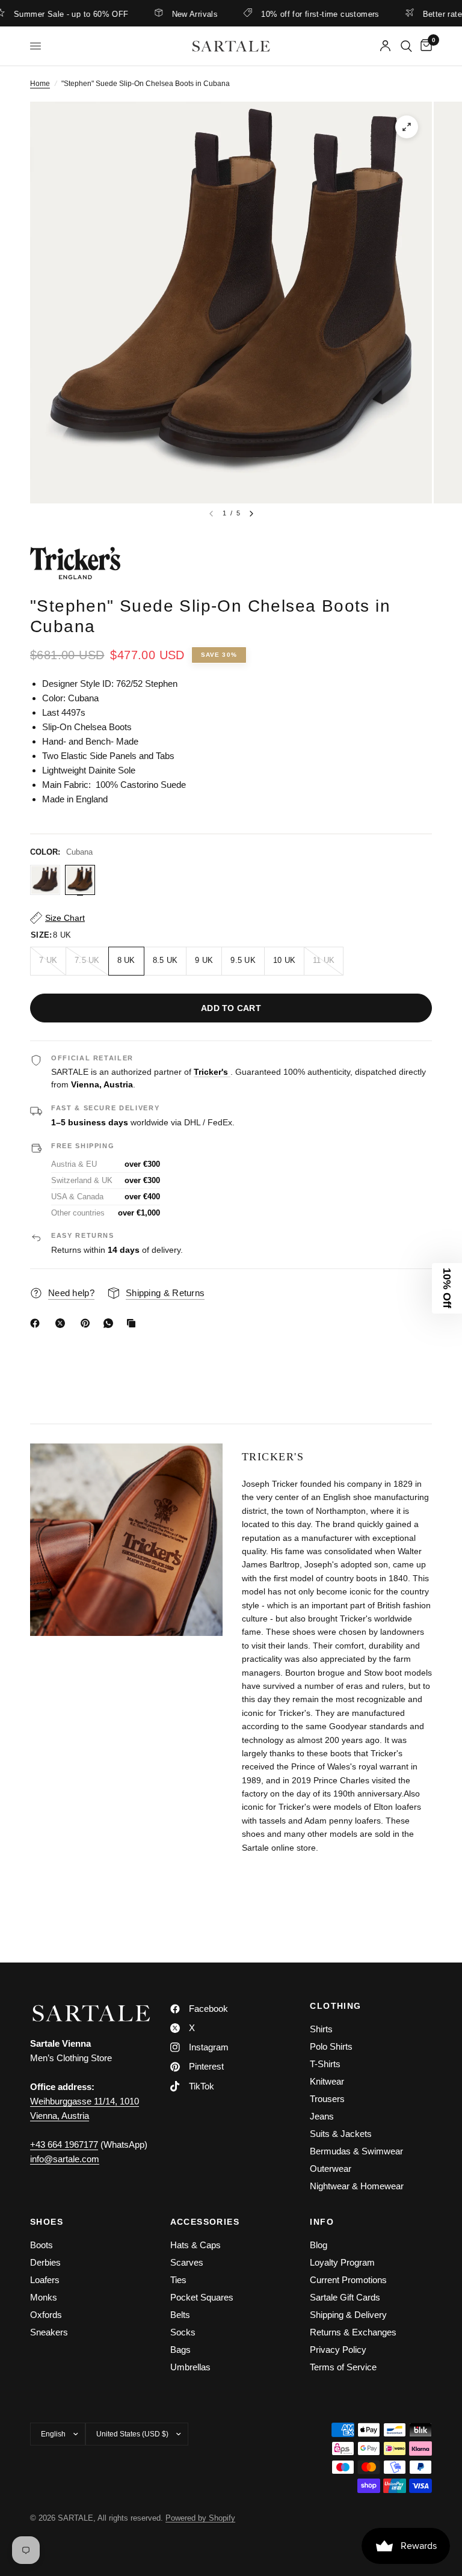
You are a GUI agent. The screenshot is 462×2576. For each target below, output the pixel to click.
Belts (180, 2315)
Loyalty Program (342, 2262)
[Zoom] (407, 127)
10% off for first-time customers (286, 14)
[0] (424, 46)
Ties (178, 2280)
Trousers (327, 2099)
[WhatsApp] (111, 1323)
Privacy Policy (338, 2350)
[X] (63, 1323)
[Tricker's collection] (231, 563)
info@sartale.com (65, 2159)
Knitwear (327, 2081)
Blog (319, 2245)
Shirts (321, 2029)
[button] (447, 1288)
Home (40, 84)
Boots (42, 2245)
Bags (180, 2350)
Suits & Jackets (341, 2134)
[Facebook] (37, 1323)
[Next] (251, 514)
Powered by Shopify (200, 2518)
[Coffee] (45, 880)
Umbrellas (190, 2367)
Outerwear (331, 2169)
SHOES (47, 2222)
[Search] (406, 46)
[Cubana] (80, 880)
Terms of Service (343, 2367)
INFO (322, 2222)
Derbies (45, 2262)
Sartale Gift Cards (345, 2297)
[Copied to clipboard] (134, 1323)
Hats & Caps (196, 2245)
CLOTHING (335, 2006)
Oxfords (46, 2315)
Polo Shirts (331, 2046)
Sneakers (49, 2332)
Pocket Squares (202, 2297)
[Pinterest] (88, 1323)
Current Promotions (348, 2280)
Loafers (45, 2280)
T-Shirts (325, 2064)
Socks (183, 2332)
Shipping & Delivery (348, 2315)
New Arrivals (162, 14)
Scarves (187, 2262)
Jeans (322, 2116)
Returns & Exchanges (353, 2332)
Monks (44, 2297)
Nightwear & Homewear (357, 2186)
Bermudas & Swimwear (356, 2151)
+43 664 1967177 (64, 2144)
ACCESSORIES (205, 2222)
